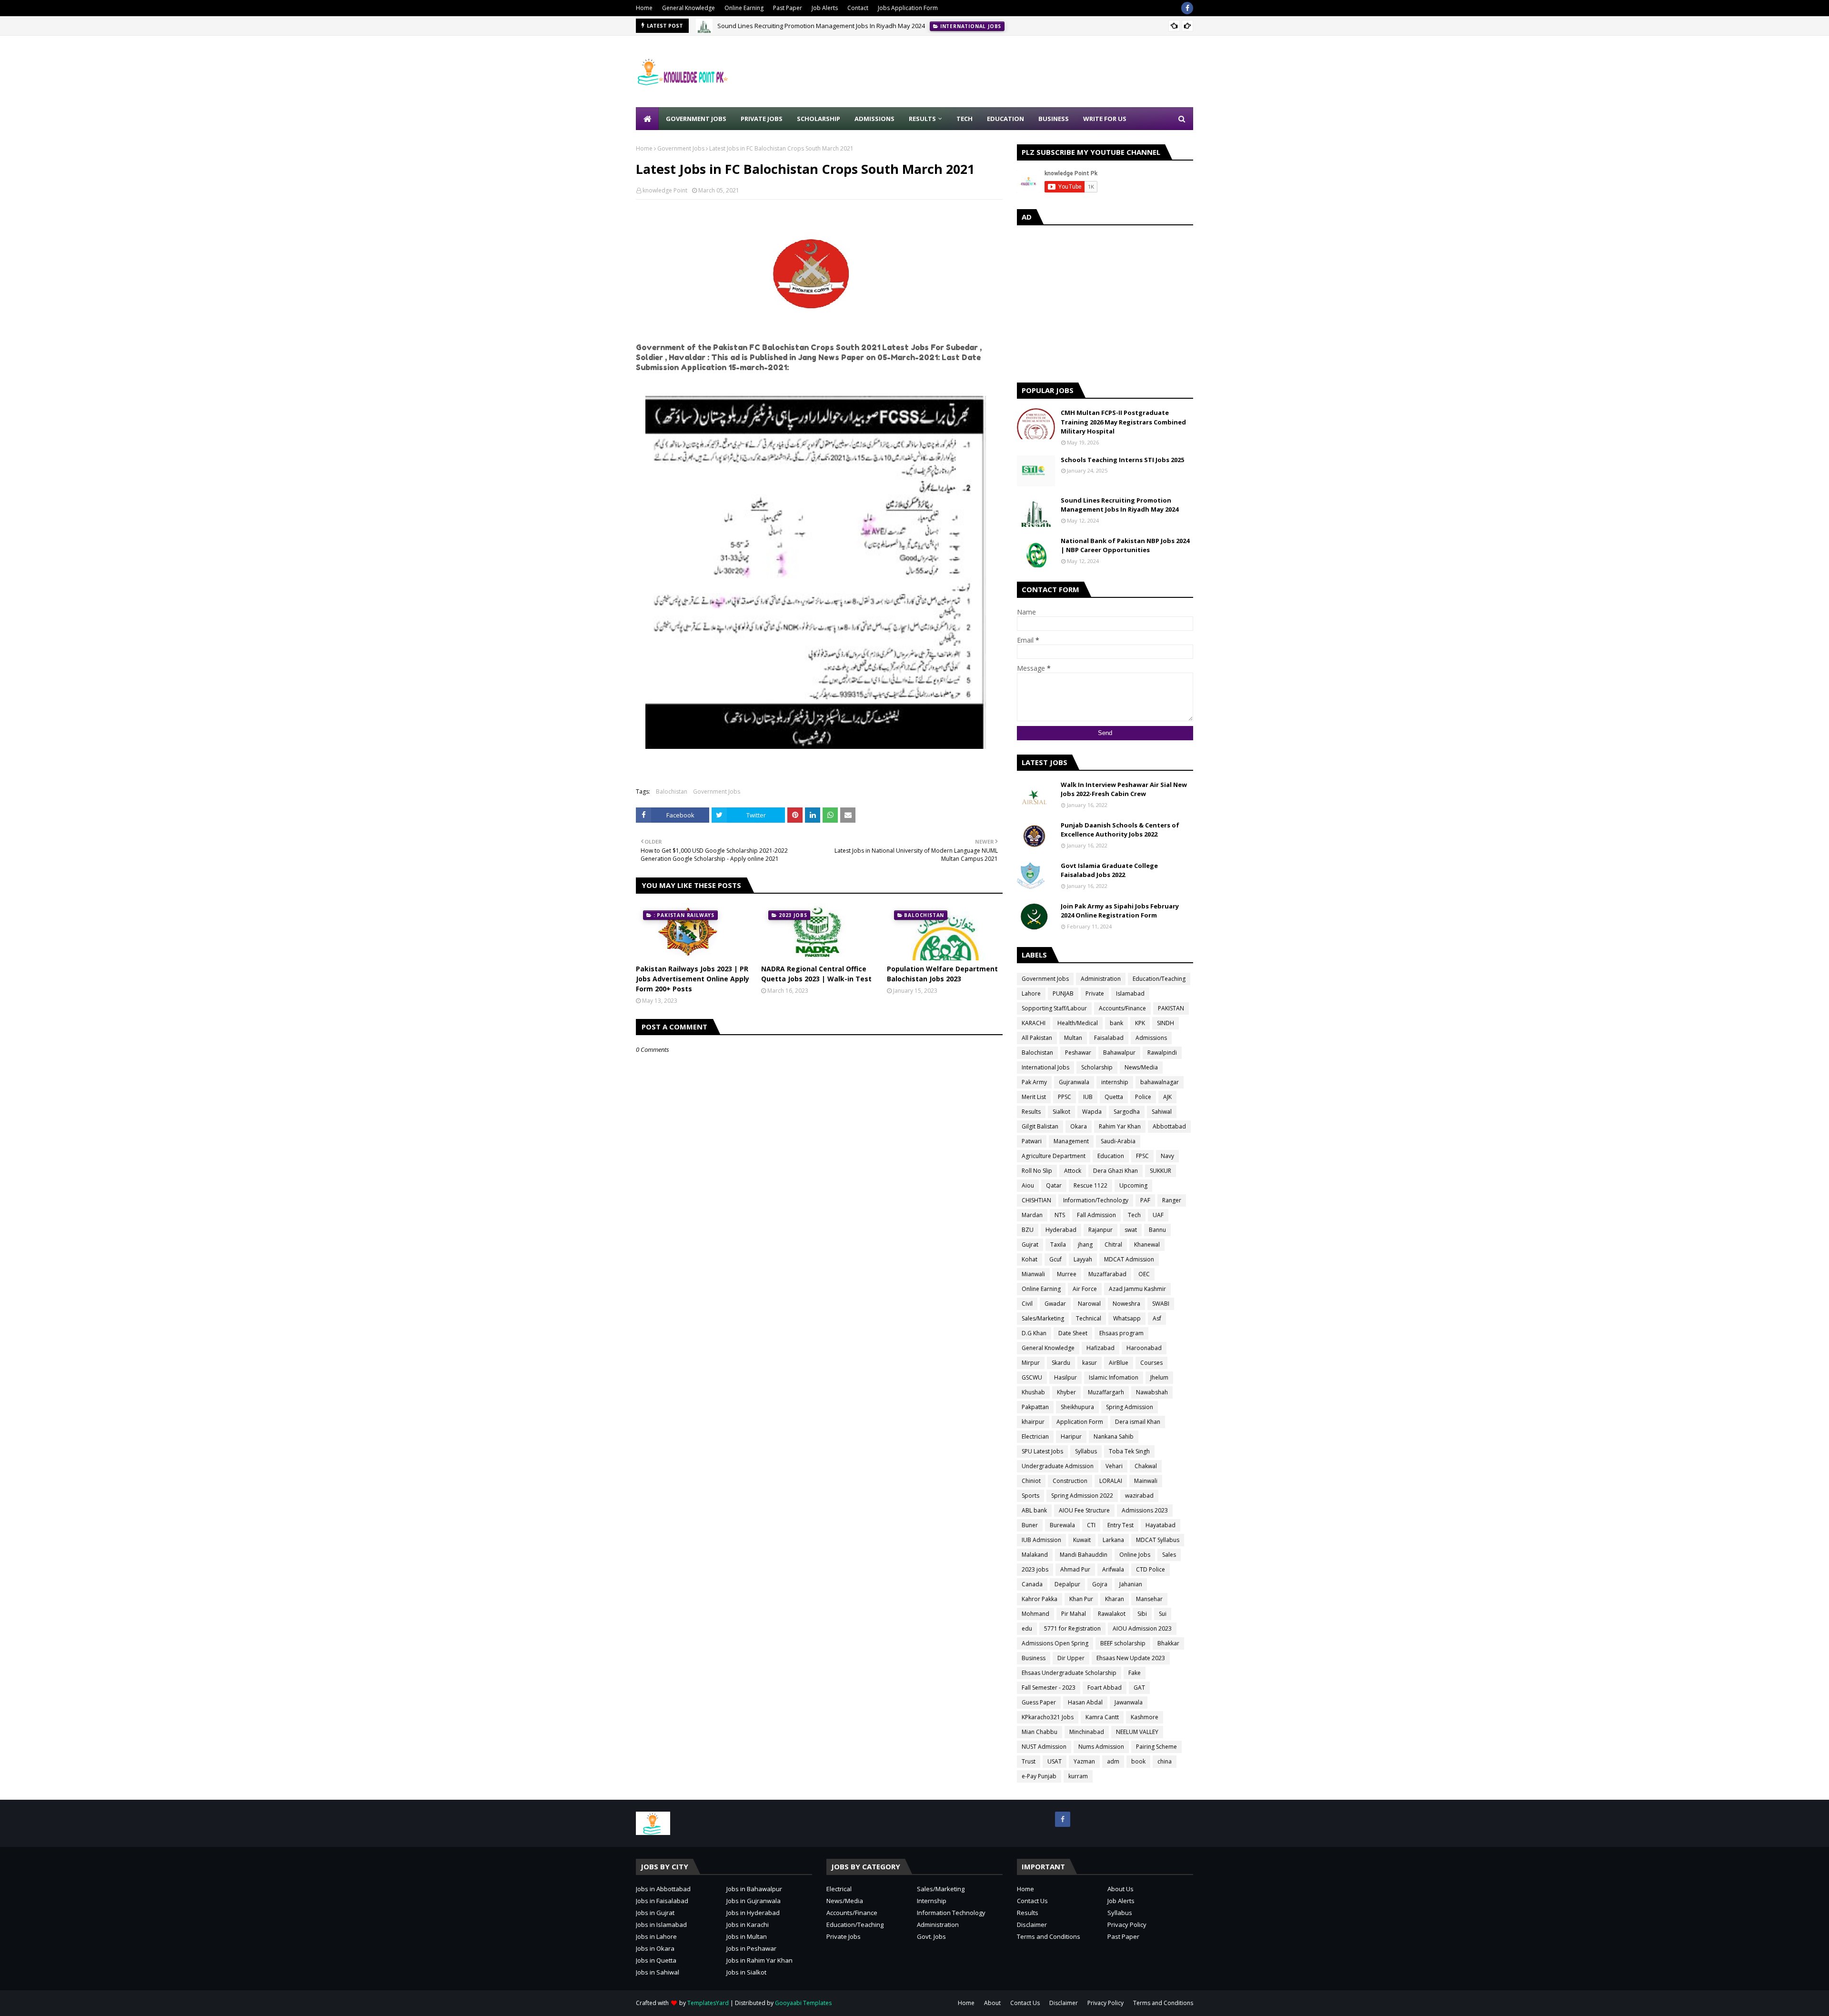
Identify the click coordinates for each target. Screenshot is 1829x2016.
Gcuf (1055, 1259)
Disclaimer (1032, 1925)
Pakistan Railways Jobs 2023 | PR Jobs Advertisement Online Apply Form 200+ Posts (693, 979)
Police (1143, 1097)
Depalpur (1067, 1584)
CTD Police (1151, 1569)
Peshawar (1078, 1053)
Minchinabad (1087, 1732)
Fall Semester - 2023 (1049, 1688)
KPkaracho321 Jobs (1048, 1717)
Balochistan (672, 791)
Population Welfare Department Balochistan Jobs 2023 (942, 974)
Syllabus (1086, 1451)
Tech (1134, 1215)
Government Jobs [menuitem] (696, 119)
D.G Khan (1034, 1333)
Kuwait (1082, 1540)
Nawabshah (1152, 1392)
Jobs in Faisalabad (662, 1901)
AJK (1167, 1097)
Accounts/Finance (1122, 1008)
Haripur (1071, 1436)
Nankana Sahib (1114, 1436)
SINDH (1166, 1023)
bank (1116, 1023)
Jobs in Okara (655, 1948)
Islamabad (1130, 993)
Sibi (1142, 1614)
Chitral (1113, 1245)
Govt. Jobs (931, 1936)
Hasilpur (1065, 1377)
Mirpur (1031, 1363)
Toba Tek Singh (1129, 1451)
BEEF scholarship (1123, 1643)
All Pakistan (1037, 1038)
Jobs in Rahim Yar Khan (759, 1960)
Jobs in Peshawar (751, 1948)
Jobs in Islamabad (661, 1925)
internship (1115, 1082)
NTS (1060, 1215)
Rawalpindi (1162, 1053)
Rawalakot (1112, 1614)
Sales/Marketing (1043, 1318)
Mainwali (1146, 1481)
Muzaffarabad (1107, 1274)
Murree (1067, 1274)
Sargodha (1127, 1112)
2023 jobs (1035, 1569)
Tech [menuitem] (965, 119)
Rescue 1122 (1090, 1185)
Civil (1027, 1304)
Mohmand (1035, 1614)
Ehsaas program (1121, 1333)
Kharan (1115, 1599)
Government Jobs (681, 148)
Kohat (1030, 1259)
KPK (1140, 1023)
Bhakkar (1168, 1643)
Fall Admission (1096, 1215)
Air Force (1085, 1289)
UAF (1158, 1215)
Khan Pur (1081, 1599)
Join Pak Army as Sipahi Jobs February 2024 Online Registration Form (1120, 911)
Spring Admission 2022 (1082, 1496)
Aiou (1028, 1185)
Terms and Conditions (1049, 1936)
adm (1113, 1761)
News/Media (1141, 1067)
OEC (1144, 1274)
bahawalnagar (1160, 1082)
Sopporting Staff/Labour (1054, 1008)
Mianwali (1033, 1274)
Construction (1070, 1481)
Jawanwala (1129, 1702)
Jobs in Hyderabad (753, 1913)
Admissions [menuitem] (874, 119)
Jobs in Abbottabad (663, 1889)
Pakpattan (1035, 1407)
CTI (1091, 1525)
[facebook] (1187, 8)
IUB (1088, 1097)
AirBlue (1119, 1363)
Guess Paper (1039, 1702)
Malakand (1035, 1555)
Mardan (1032, 1215)
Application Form (1080, 1422)
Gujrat (1030, 1245)
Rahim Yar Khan (1120, 1126)
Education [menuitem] (1005, 119)
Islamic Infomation (1114, 1377)
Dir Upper (1071, 1658)
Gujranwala (1074, 1082)
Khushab (1033, 1392)
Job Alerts (825, 8)
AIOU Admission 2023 (1142, 1628)
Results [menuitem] (922, 119)
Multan (1073, 1038)
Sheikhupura (1077, 1407)
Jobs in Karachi (748, 1925)
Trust (1029, 1761)
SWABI (1161, 1304)
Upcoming (1133, 1185)
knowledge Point (665, 190)
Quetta (1114, 1097)
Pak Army (1034, 1082)
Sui (1163, 1614)
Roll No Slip (1037, 1171)
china (1165, 1761)
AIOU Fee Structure (1084, 1510)
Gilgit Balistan (1040, 1126)
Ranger (1172, 1200)
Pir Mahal (1074, 1614)
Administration (1101, 979)
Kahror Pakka (1040, 1599)
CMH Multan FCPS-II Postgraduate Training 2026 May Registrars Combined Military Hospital (1123, 422)
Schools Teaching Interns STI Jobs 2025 (1122, 460)
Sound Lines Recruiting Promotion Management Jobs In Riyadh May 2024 (821, 26)
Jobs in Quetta (656, 1960)
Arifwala (1113, 1569)
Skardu (1061, 1363)
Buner (1030, 1525)
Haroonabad (1144, 1348)
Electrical (839, 1889)
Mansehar (1149, 1599)
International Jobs (1045, 1067)
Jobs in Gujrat (655, 1913)
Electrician (1035, 1436)
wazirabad (1139, 1496)
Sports (1030, 1496)
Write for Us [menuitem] (1105, 119)
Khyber (1066, 1392)
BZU (1028, 1230)
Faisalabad (1109, 1038)
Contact (858, 8)
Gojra (1100, 1584)
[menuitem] (647, 119)
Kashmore (1145, 1717)
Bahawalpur (1119, 1053)
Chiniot (1031, 1481)
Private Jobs (844, 1936)
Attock (1073, 1171)
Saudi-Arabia (1118, 1141)
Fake (1135, 1673)
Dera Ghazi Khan (1115, 1171)
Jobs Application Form (908, 8)
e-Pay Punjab (1039, 1776)
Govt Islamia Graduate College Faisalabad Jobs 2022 (1109, 870)
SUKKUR (1161, 1171)
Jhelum (1159, 1377)
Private (1095, 993)
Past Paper (788, 8)
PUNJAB (1063, 993)
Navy (1167, 1156)
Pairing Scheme (1156, 1747)
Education (1111, 1156)
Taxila (1058, 1245)
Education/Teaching (1159, 979)
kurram (1078, 1776)
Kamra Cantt (1102, 1717)
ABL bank (1034, 1510)
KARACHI (1034, 1023)
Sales (1169, 1555)
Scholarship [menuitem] (819, 119)
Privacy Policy (1127, 1925)
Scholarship (1097, 1067)
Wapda (1092, 1112)
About (992, 2003)
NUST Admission (1044, 1747)
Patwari (1032, 1141)
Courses (1151, 1363)
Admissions (1151, 1038)
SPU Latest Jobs (1042, 1451)
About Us (1121, 1889)
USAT (1055, 1761)
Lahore (1031, 993)
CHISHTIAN (1036, 1200)
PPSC (1065, 1097)
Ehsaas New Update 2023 (1131, 1658)
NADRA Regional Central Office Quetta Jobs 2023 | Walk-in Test (816, 974)
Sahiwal (1162, 1112)
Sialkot (1061, 1112)
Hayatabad (1161, 1525)
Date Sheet (1073, 1333)
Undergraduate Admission (1058, 1466)
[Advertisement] (1020, 71)
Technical (1089, 1318)
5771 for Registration (1072, 1628)
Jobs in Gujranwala (754, 1901)
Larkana (1113, 1540)
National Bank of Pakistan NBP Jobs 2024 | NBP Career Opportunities (1125, 545)
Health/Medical (1078, 1023)
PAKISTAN (1171, 1008)
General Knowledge (688, 8)
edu (1027, 1628)
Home (644, 8)
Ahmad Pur (1075, 1569)
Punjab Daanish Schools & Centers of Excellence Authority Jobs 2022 (1120, 830)
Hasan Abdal (1085, 1702)
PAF (1145, 1200)
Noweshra (1126, 1304)
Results (1031, 1112)
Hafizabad (1100, 1348)
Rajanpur (1100, 1230)
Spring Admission (1130, 1407)
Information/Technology (1096, 1200)
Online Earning (744, 8)
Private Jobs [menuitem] (762, 119)
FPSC (1142, 1156)
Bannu (1157, 1230)
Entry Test (1121, 1525)
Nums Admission (1101, 1747)
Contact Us (1032, 1901)
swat (1131, 1230)
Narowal (1089, 1304)
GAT (1139, 1688)
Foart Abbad (1105, 1688)
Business (1034, 1658)
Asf (1157, 1318)
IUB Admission (1041, 1540)
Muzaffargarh (1106, 1392)
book (1138, 1761)
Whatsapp (1127, 1318)
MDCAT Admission (1129, 1259)
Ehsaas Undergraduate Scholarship (1069, 1673)
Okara (1079, 1126)
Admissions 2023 (1145, 1510)
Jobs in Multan (747, 1936)
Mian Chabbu (1040, 1732)
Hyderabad (1061, 1230)
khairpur (1033, 1422)
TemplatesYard (708, 2003)
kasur (1090, 1363)
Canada (1032, 1584)
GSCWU (1032, 1377)
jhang (1085, 1245)
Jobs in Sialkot (746, 1972)
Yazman (1084, 1761)
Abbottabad (1169, 1126)
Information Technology (951, 1913)
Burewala (1062, 1525)
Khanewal (1147, 1245)
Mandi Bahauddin (1084, 1555)
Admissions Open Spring (1055, 1643)
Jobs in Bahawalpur (754, 1889)
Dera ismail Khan (1138, 1422)
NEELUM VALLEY (1137, 1732)
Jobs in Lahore (656, 1936)
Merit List (1034, 1097)
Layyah (1083, 1259)
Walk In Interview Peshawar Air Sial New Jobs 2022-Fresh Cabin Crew (1124, 789)
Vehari (1114, 1466)
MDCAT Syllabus (1158, 1540)
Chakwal (1146, 1466)
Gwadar (1055, 1304)
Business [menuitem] (1054, 119)
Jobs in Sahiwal (658, 1972)
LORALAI (1111, 1481)
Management (1071, 1141)
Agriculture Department (1054, 1156)
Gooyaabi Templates (803, 2003)
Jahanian (1131, 1584)
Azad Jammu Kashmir (1137, 1289)
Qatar (1054, 1185)
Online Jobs (1135, 1555)
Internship (932, 1901)
